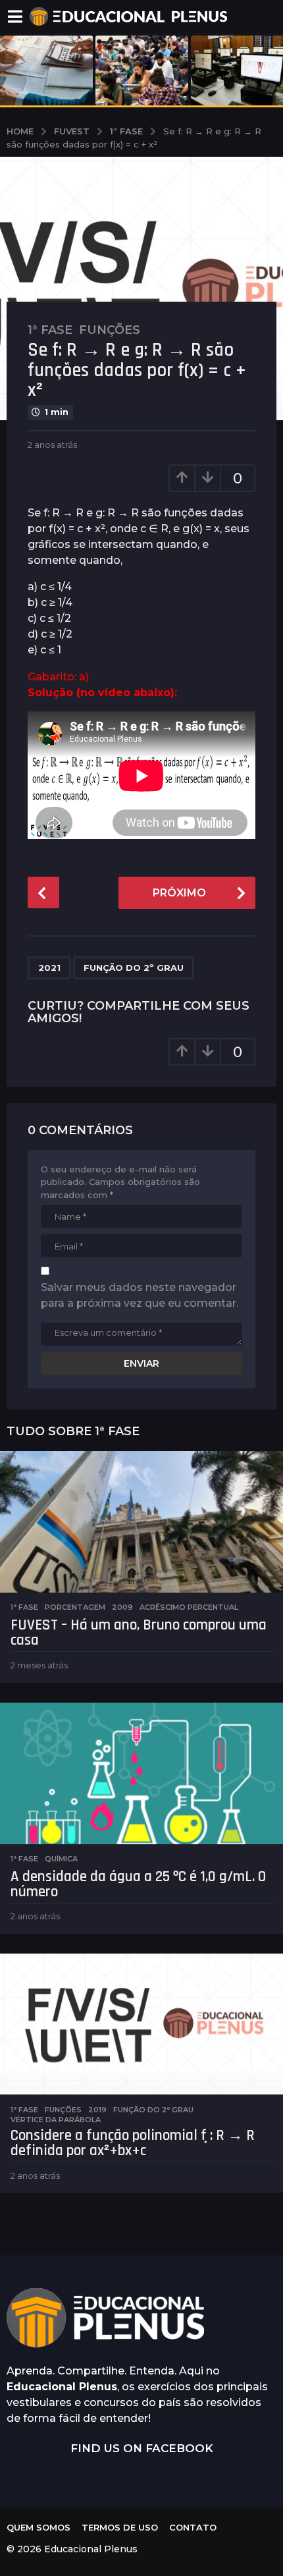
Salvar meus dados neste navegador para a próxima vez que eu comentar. (140, 1295)
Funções (110, 330)
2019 (97, 2110)
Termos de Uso (120, 2527)
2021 (49, 968)
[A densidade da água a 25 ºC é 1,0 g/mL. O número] (141, 1773)
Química (61, 1859)
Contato (193, 2527)
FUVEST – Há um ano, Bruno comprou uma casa (139, 1633)
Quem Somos (39, 2527)
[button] (15, 16)
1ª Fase (50, 330)
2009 (122, 1607)
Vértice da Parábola (56, 2120)
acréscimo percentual (189, 1607)
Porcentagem (75, 1607)
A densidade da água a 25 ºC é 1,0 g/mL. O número (138, 1884)
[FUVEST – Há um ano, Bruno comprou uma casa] (141, 1522)
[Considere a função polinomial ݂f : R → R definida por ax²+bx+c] (141, 2024)
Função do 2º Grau (134, 968)
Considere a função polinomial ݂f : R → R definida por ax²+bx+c (133, 2143)
